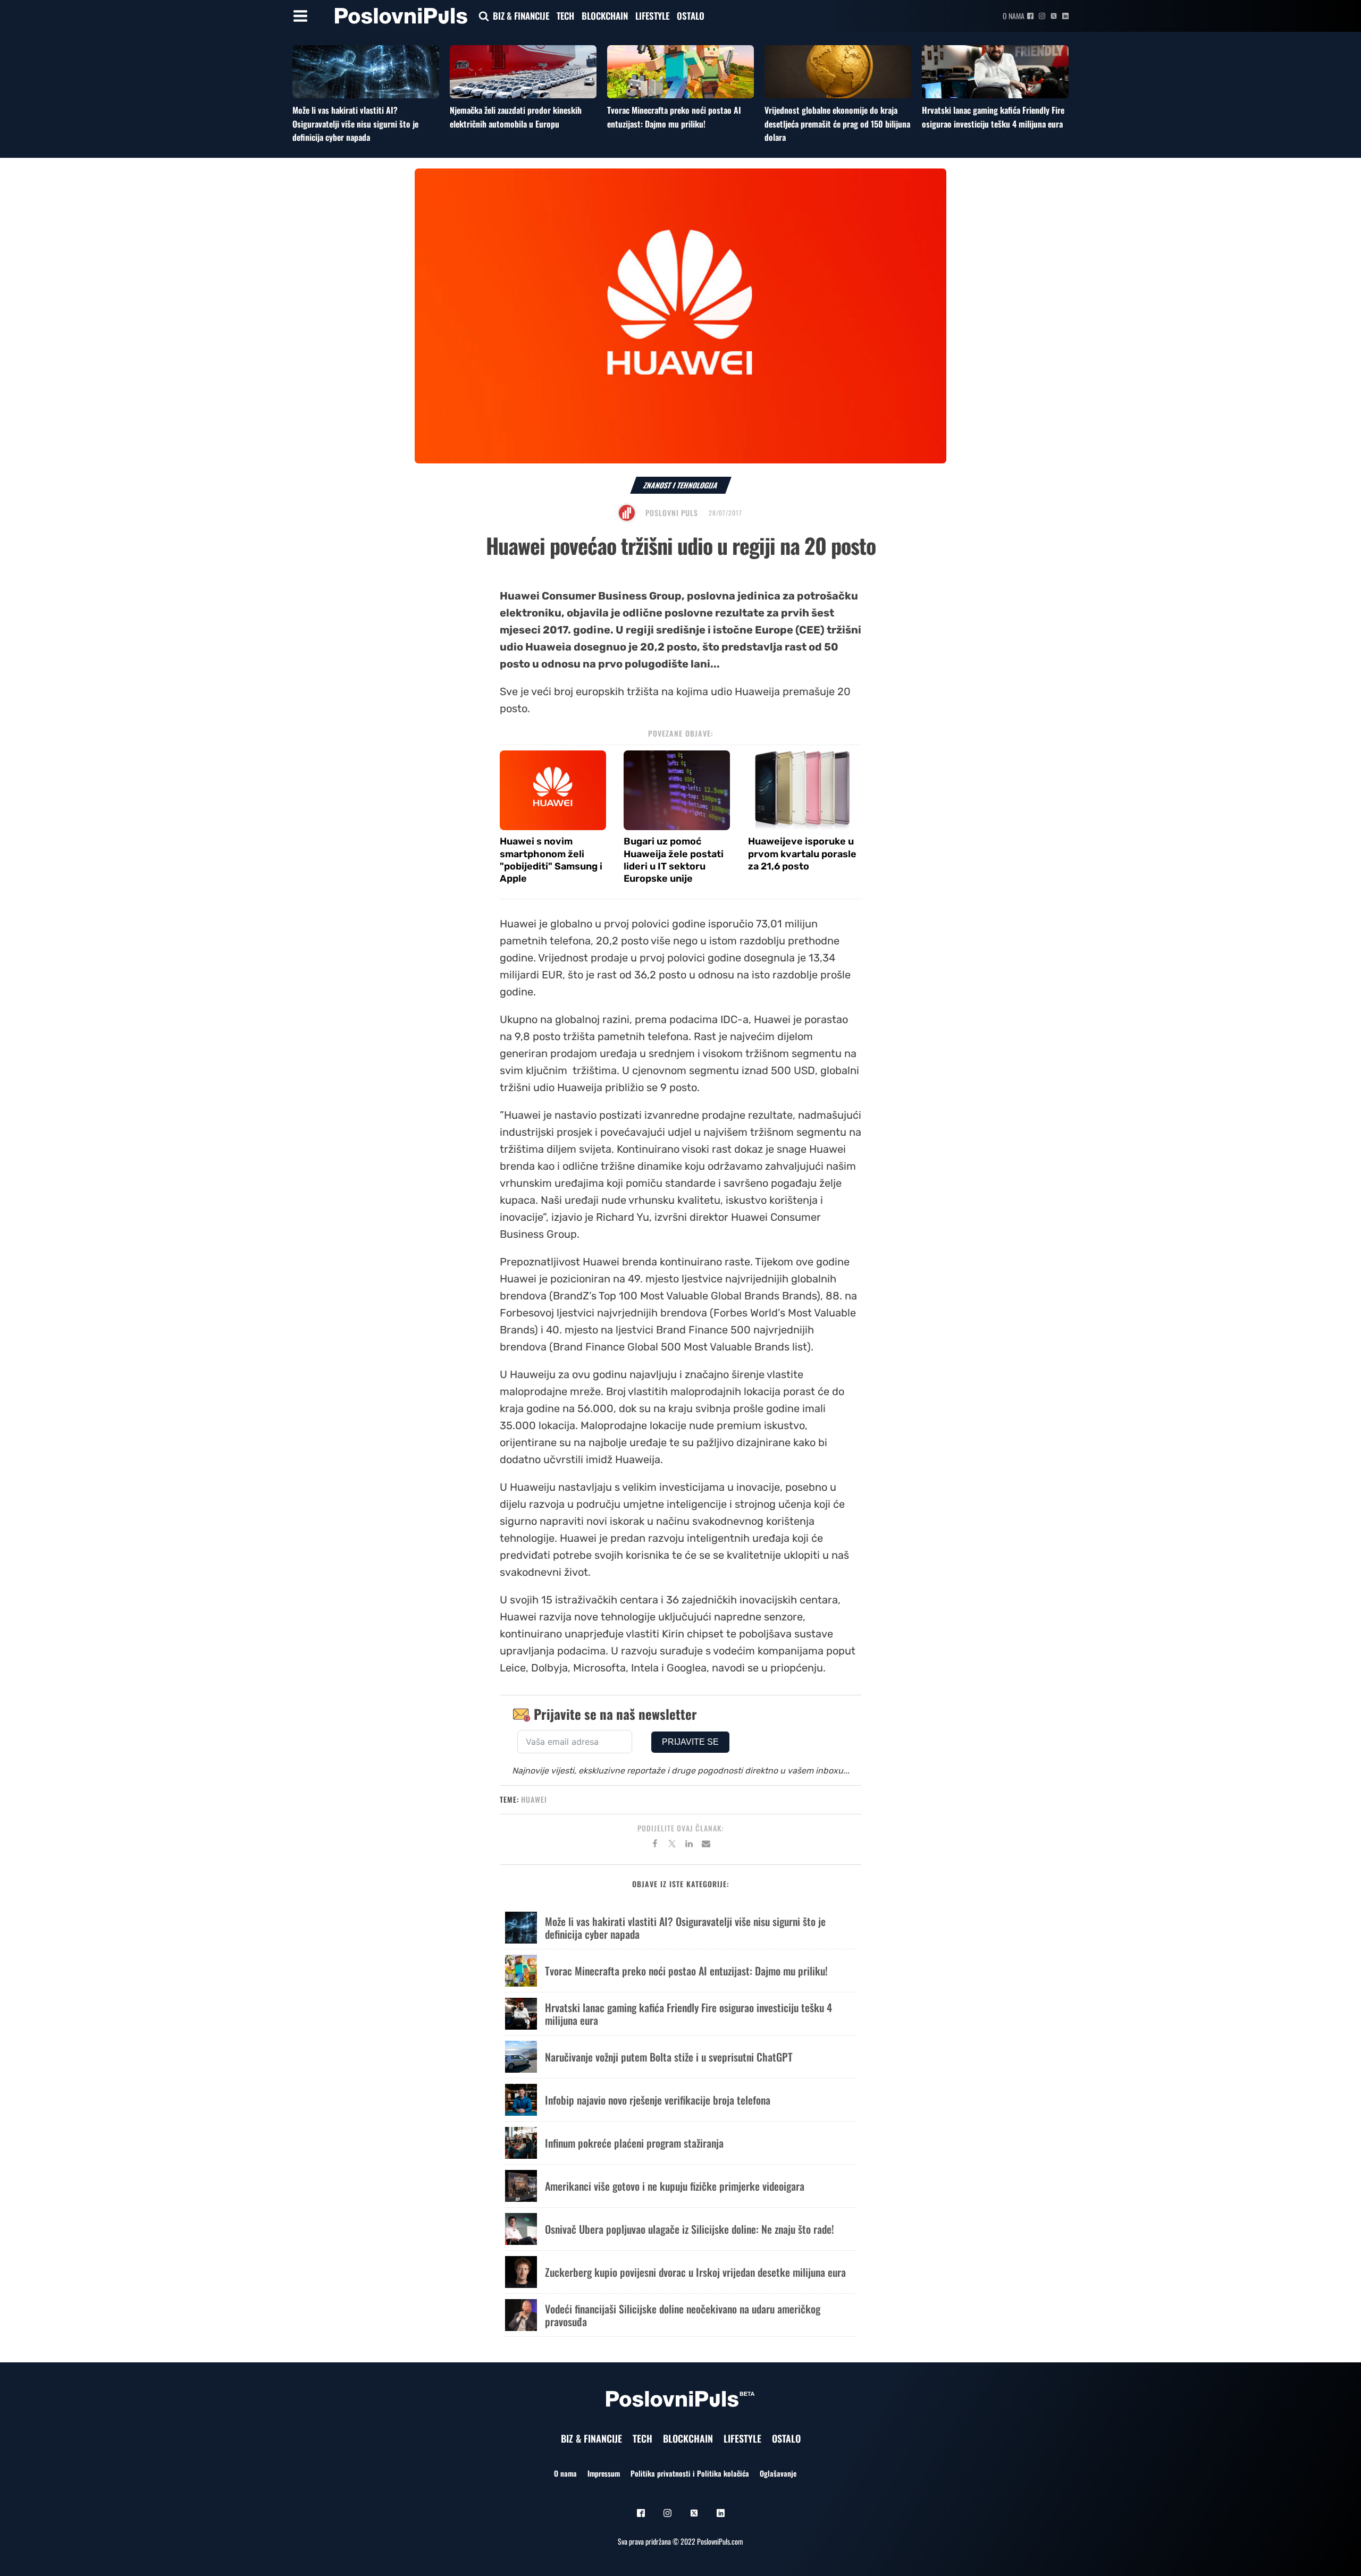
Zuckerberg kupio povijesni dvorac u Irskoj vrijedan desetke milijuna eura (695, 2272)
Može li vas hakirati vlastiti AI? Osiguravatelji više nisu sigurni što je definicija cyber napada (355, 124)
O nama (1014, 16)
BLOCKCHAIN (605, 16)
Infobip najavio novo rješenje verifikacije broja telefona (658, 2100)
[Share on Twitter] (672, 1845)
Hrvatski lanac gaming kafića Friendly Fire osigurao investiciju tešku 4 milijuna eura (993, 117)
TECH (565, 16)
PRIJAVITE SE (690, 1742)
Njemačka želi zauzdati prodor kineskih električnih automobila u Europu (516, 117)
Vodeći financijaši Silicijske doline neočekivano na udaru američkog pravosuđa (683, 2315)
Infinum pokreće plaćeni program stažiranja (634, 2143)
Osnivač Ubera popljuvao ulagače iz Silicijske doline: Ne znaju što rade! (690, 2229)
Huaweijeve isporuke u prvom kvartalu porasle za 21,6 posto (802, 854)
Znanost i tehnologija (681, 485)
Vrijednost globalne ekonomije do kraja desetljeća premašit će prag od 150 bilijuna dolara (837, 124)
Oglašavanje (778, 2473)
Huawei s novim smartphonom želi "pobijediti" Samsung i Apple (551, 860)
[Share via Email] (706, 1845)
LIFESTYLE (652, 16)
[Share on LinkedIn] (689, 1845)
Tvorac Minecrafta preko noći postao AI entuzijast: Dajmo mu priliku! (674, 117)
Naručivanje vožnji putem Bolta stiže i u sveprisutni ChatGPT (669, 2057)
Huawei (534, 1799)
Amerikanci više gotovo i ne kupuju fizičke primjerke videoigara (675, 2186)
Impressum (604, 2473)
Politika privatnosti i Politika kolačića (690, 2473)
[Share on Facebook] (655, 1845)
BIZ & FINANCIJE (521, 16)
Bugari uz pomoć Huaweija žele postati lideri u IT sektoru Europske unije (674, 860)
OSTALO (691, 16)
